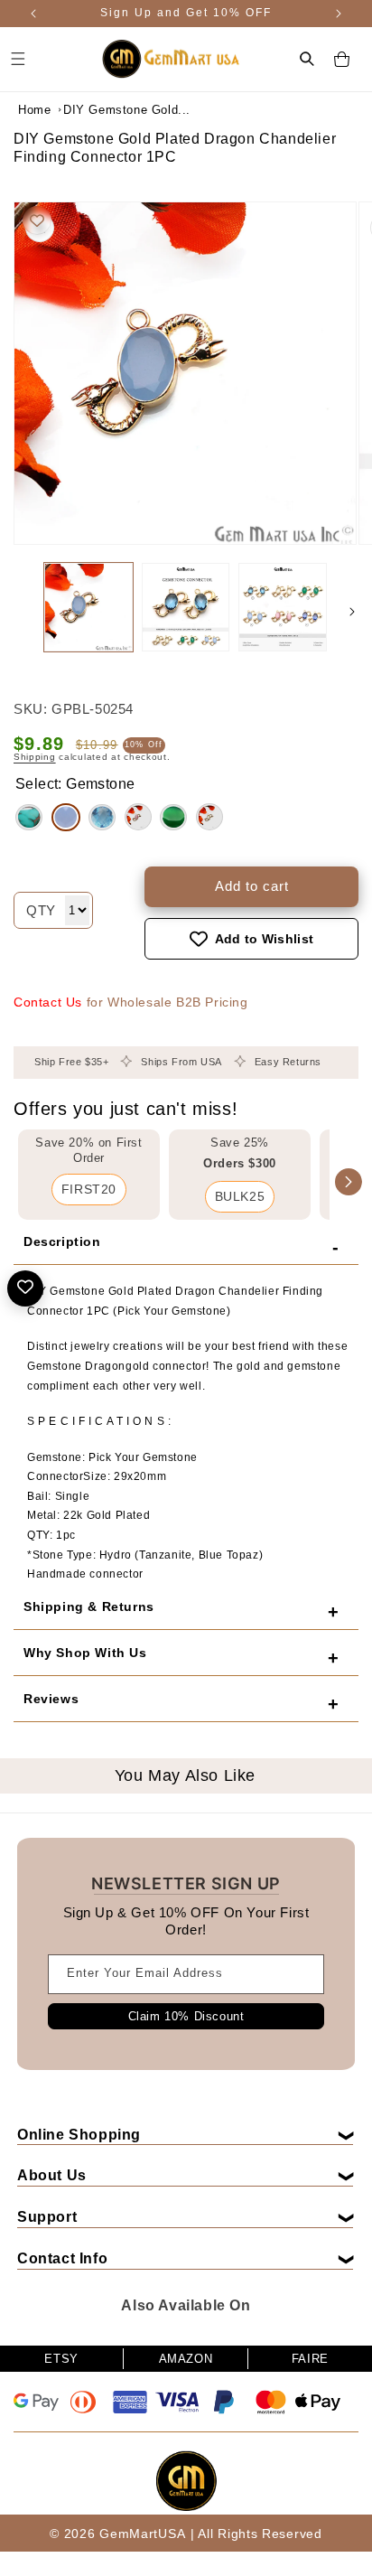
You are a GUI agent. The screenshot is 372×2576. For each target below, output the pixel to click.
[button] (307, 59)
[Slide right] (352, 612)
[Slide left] (20, 612)
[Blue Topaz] (102, 817)
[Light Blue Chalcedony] (66, 817)
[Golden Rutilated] (209, 817)
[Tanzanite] (29, 817)
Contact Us (48, 1002)
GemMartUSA (142, 2534)
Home (34, 110)
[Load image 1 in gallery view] (88, 607)
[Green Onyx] (173, 817)
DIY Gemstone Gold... (108, 110)
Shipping (35, 757)
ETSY (61, 2359)
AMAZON (186, 2359)
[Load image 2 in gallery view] (186, 607)
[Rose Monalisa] (138, 817)
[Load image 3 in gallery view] (283, 607)
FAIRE (310, 2359)
